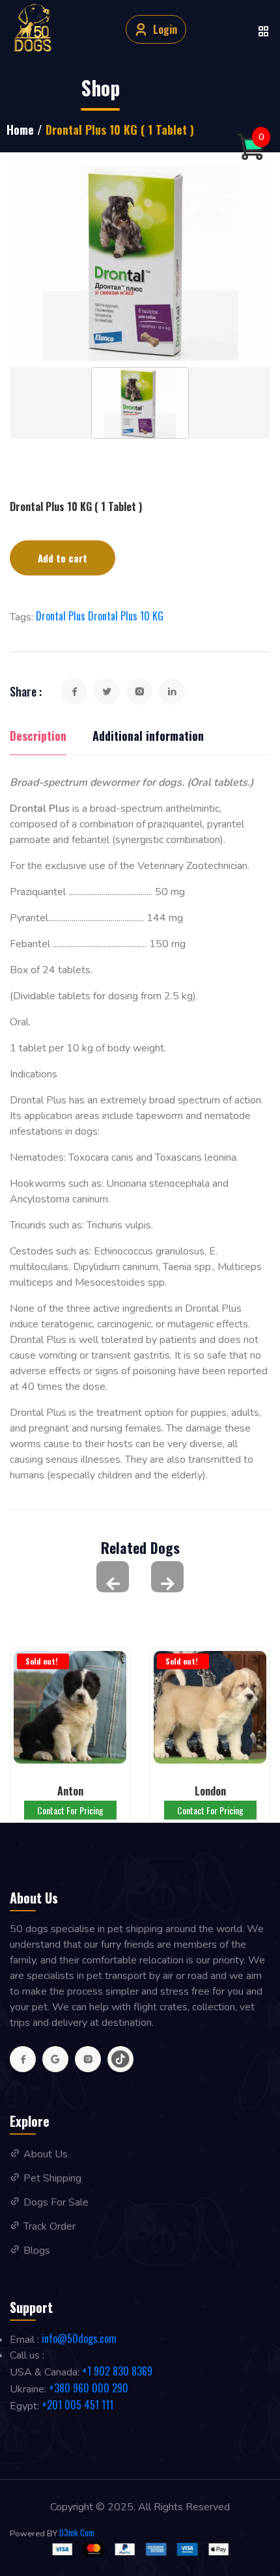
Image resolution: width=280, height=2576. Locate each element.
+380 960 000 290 (89, 2388)
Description (38, 736)
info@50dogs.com (79, 2338)
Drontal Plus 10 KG (126, 616)
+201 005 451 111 (77, 2405)
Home (20, 130)
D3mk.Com (77, 2533)
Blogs (37, 2251)
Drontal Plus (61, 616)
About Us (46, 2154)
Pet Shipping (52, 2178)
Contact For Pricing (70, 1810)
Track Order (49, 2226)
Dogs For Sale (56, 2202)
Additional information (148, 736)
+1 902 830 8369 (117, 2371)
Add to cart (63, 558)
